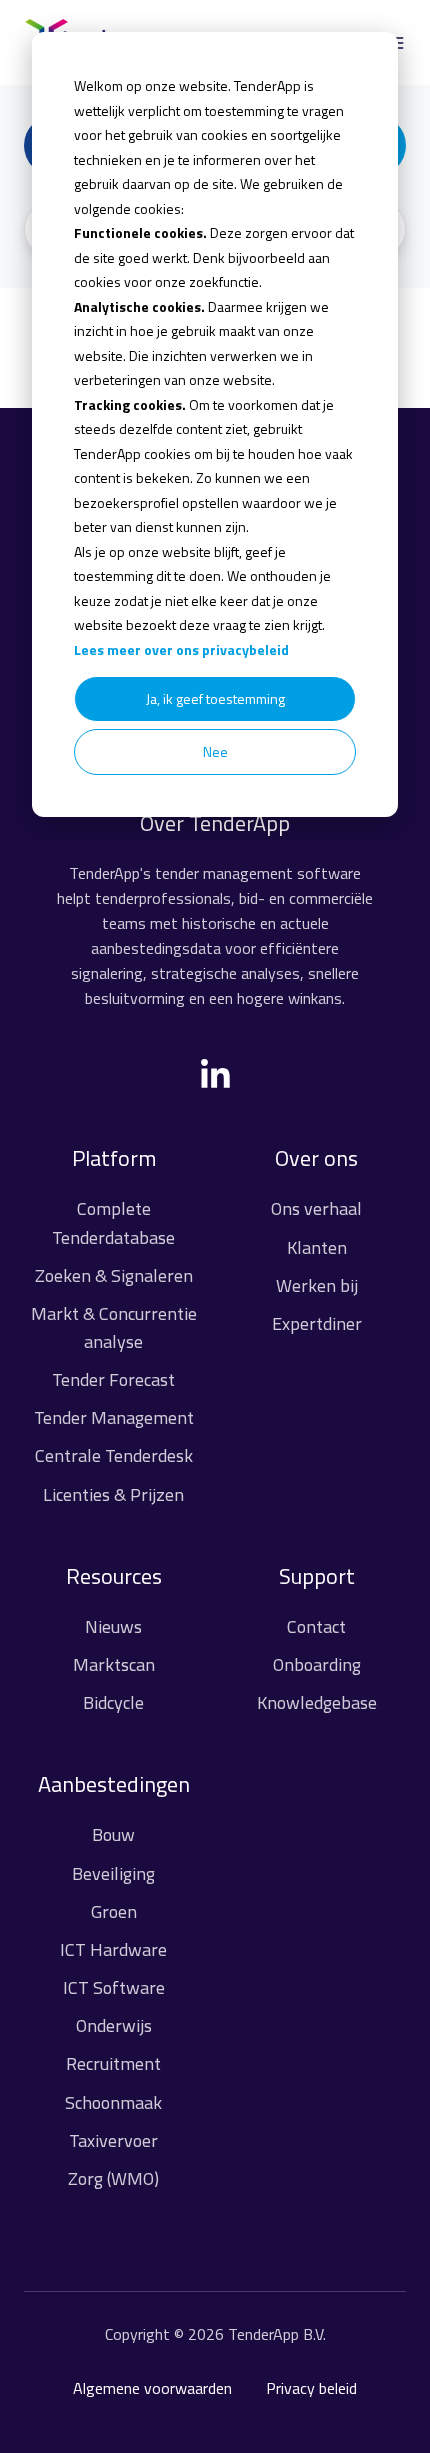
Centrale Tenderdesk (114, 1455)
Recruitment (113, 2063)
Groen (114, 1911)
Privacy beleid (311, 2388)
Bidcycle (113, 1702)
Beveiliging (113, 1873)
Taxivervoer (113, 2140)
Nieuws (113, 1626)
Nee (215, 751)
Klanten (317, 1247)
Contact (316, 1626)
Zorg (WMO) (113, 2178)
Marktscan (114, 1664)
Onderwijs (114, 2025)
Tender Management (114, 1417)
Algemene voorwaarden (152, 2388)
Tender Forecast (113, 1379)
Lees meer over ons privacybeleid (181, 649)
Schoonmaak (113, 2102)
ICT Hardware (113, 1949)
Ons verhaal (316, 1208)
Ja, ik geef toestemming (215, 698)
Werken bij (317, 1285)
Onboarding (317, 1664)
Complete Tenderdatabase (113, 1222)
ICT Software (114, 1987)
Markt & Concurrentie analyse (114, 1327)
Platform (114, 1158)
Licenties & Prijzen (113, 1494)
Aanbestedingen (114, 1784)
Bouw (113, 1834)
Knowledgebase (317, 1702)
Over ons (316, 1158)
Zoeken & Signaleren (114, 1275)
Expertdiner (317, 1323)
